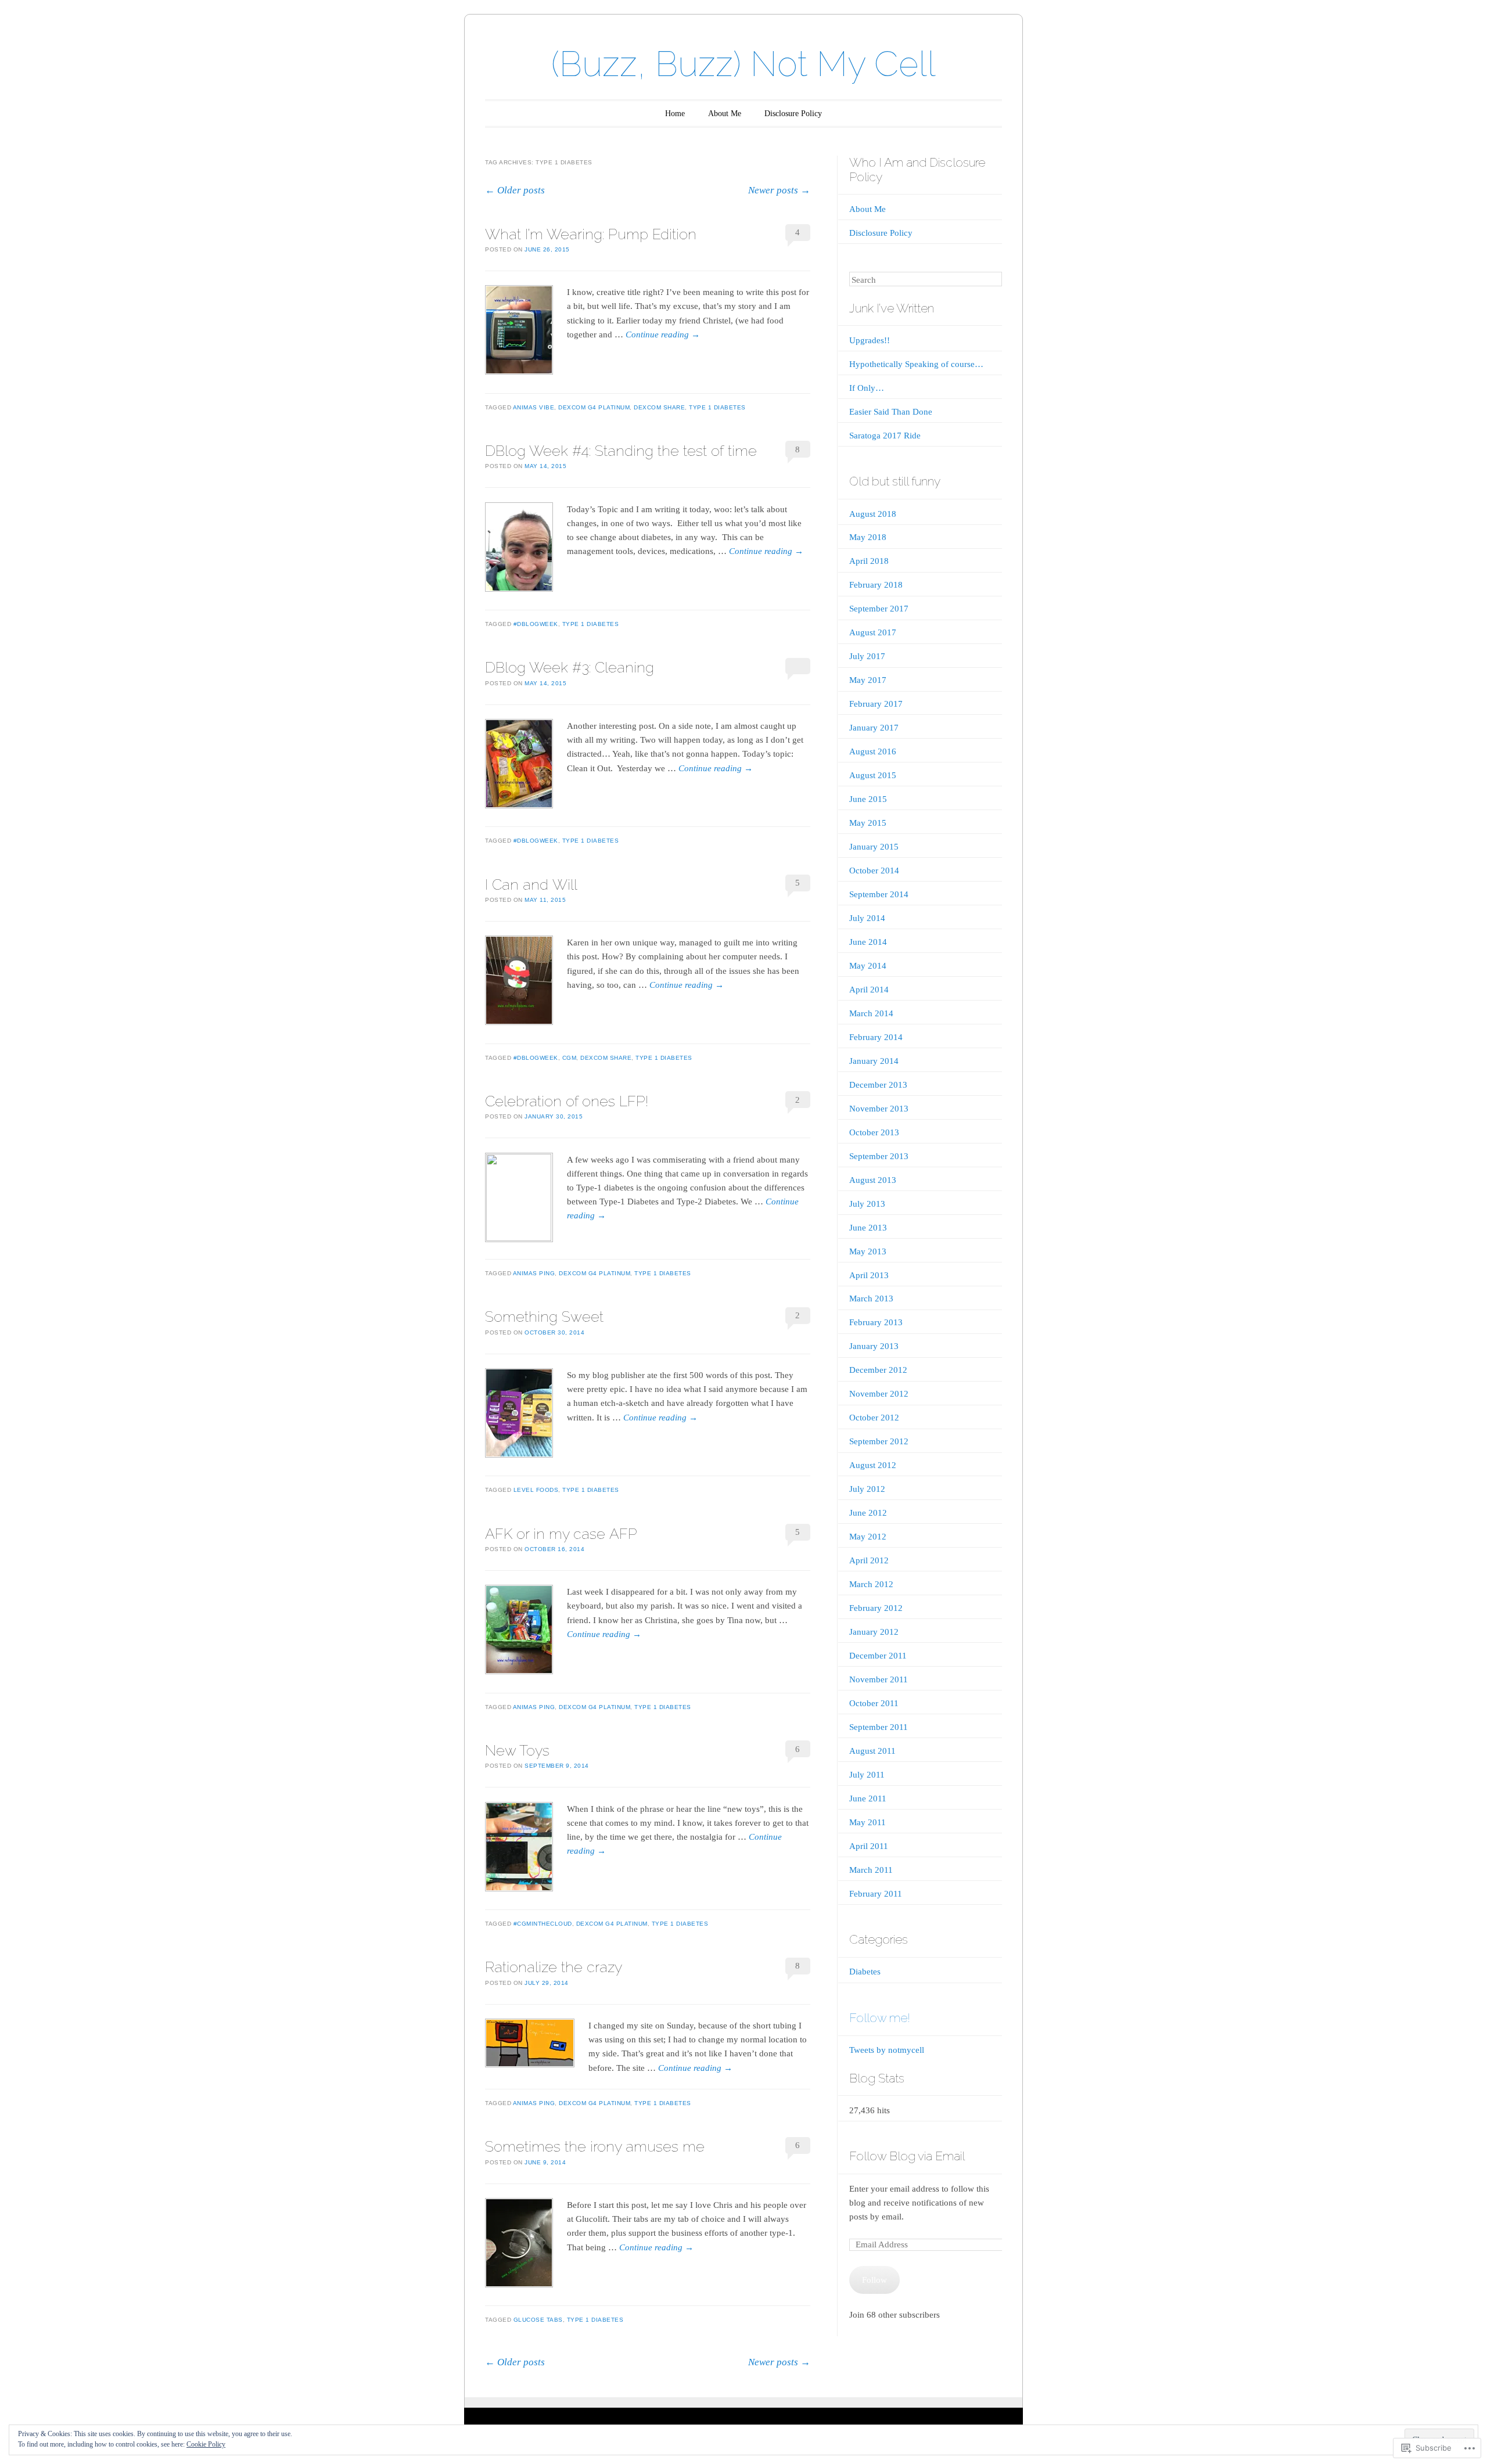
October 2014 (874, 871)
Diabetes (865, 1972)
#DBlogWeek (536, 624)
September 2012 (879, 1441)
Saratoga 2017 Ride (885, 436)
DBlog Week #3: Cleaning (570, 667)
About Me (725, 114)
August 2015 (873, 775)
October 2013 (874, 1132)
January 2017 (874, 728)
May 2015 (868, 823)
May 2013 (868, 1251)
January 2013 (874, 1346)
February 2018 (876, 585)
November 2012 (879, 1394)
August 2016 (873, 751)
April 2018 (869, 561)
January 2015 (874, 847)
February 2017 (876, 704)
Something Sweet (544, 1316)
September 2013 (879, 1156)
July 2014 (867, 918)
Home (675, 114)
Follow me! (880, 2018)
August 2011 (872, 1751)
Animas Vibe (534, 407)
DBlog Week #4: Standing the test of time (621, 451)
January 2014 (874, 1061)
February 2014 (876, 1037)
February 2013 (876, 1322)
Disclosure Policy (793, 114)
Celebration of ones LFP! (567, 1101)
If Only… (867, 388)
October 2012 (874, 1418)
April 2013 (869, 1275)
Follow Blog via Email (907, 2156)
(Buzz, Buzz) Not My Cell (743, 64)
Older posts (515, 190)
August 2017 (873, 632)
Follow (874, 2280)
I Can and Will (531, 884)
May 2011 (868, 1822)
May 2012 (868, 1537)
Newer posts (779, 190)
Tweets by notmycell (887, 2050)
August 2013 (873, 1180)
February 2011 (876, 1894)
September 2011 (879, 1727)
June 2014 (868, 942)
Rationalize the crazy (554, 1967)
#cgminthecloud (543, 1924)
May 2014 (868, 966)
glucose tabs (538, 2320)
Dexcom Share (659, 407)
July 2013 (867, 1204)
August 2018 (873, 514)
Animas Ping (534, 1273)
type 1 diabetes (717, 407)
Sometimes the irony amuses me (595, 2146)
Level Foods (536, 1490)
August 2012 (873, 1465)
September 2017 (879, 609)
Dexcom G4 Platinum (594, 407)
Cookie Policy (206, 2444)
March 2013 (871, 1298)
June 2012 (868, 1513)
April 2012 (869, 1560)
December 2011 (878, 1656)
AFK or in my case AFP (561, 1534)
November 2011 (879, 1679)
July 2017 (867, 656)
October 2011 (874, 1703)
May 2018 (868, 537)
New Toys (517, 1750)
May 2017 (868, 680)
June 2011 (868, 1798)
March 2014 (871, 1013)
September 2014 (879, 894)
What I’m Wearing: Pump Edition (591, 234)
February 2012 (876, 1608)
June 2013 (868, 1228)
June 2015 (868, 799)
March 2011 (871, 1870)
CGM (570, 1058)
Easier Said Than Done (891, 412)
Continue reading (663, 334)
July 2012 (867, 1489)
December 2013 (878, 1085)
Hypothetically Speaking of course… (916, 364)
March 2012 (871, 1584)
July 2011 (867, 1775)
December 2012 (878, 1370)
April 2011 (869, 1846)
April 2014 (869, 990)
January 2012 (874, 1632)
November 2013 (879, 1109)
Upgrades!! (870, 340)
